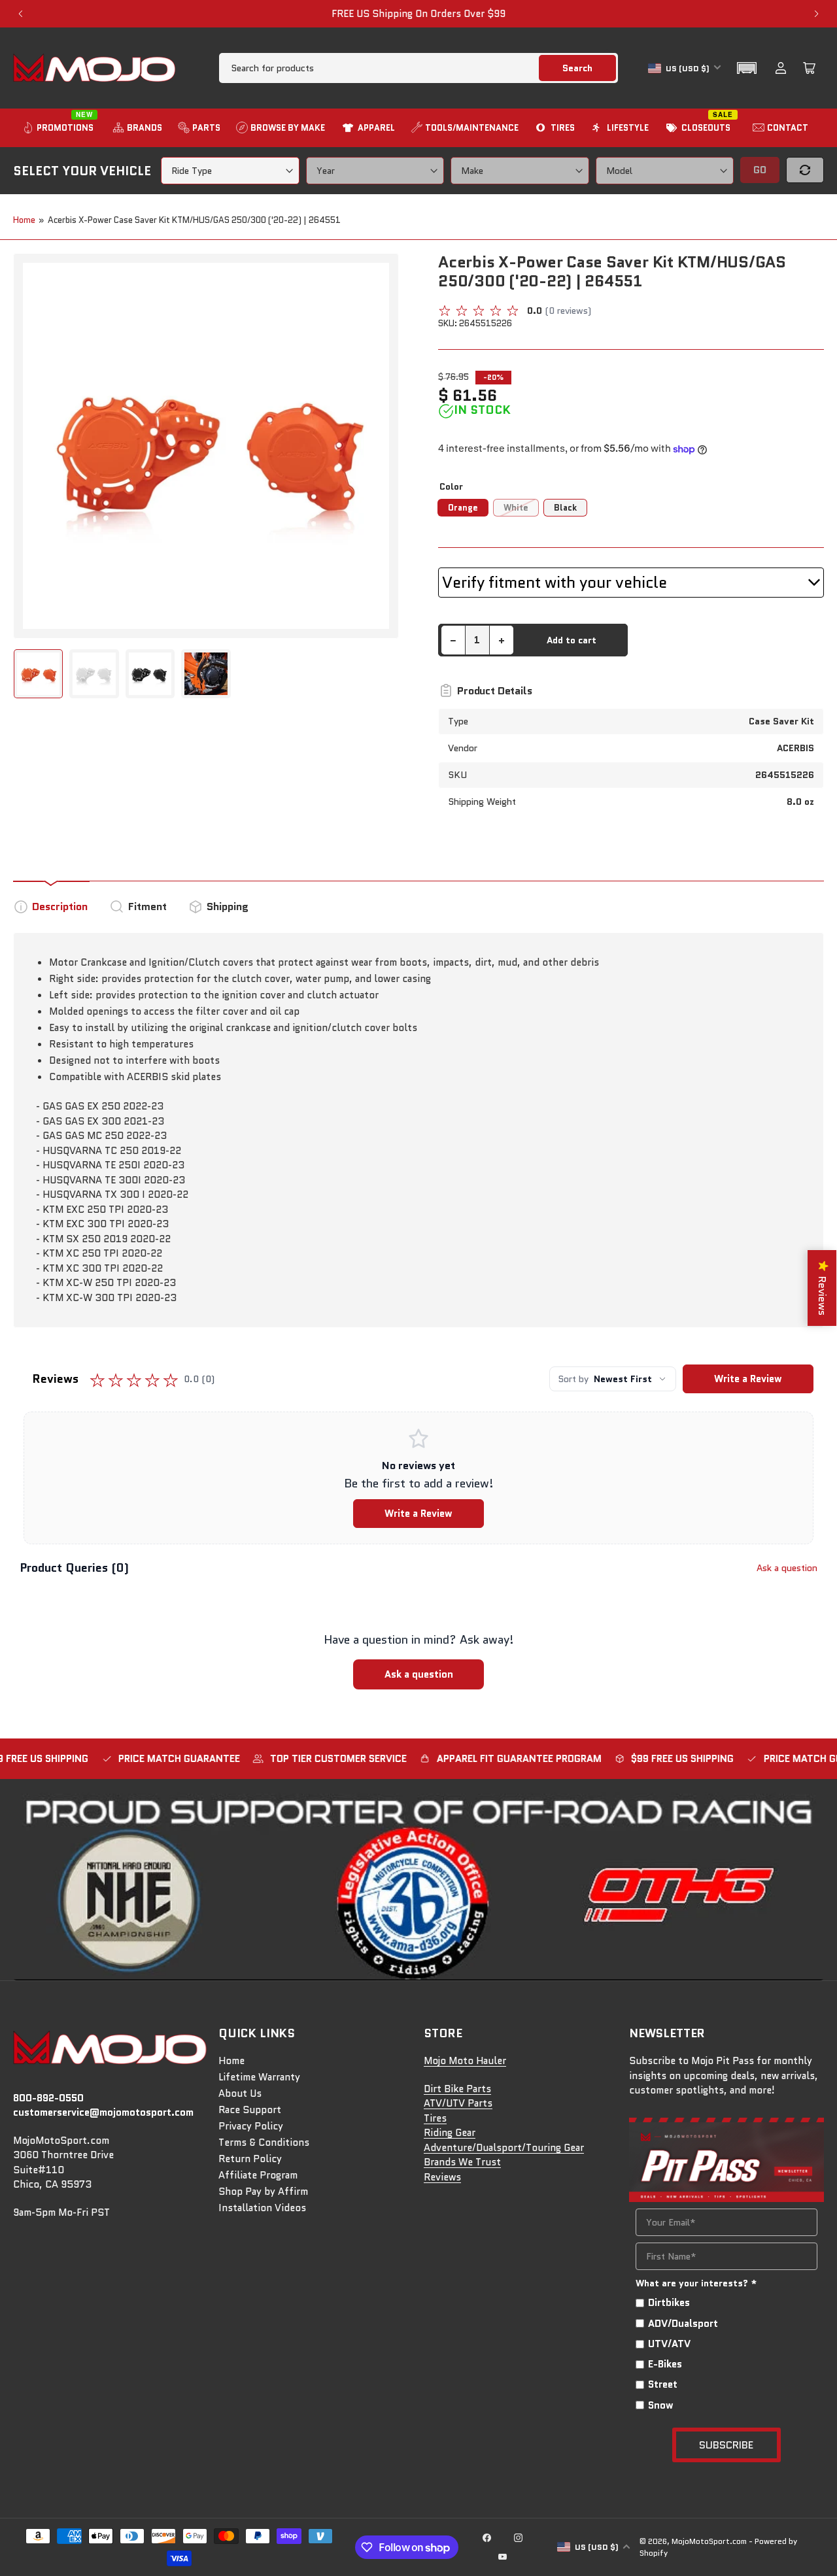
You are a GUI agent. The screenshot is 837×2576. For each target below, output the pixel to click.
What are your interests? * (696, 2283)
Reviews (442, 2177)
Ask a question (787, 1568)
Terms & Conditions (264, 2143)
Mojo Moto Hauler (465, 2061)
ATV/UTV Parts (458, 2103)
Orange (463, 508)
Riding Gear (450, 2133)
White (516, 508)
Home (24, 220)
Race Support (250, 2110)
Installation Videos (262, 2208)
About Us (240, 2093)
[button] (747, 68)
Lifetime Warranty (259, 2077)
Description (60, 907)
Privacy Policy (251, 2126)
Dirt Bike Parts (457, 2089)
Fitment (147, 907)
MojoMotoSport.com (709, 2541)
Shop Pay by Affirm (263, 2192)
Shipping (228, 907)
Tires (435, 2118)
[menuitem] (60, 128)
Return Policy (250, 2159)
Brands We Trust (462, 2162)
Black (565, 508)
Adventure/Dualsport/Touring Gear (504, 2148)
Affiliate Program (258, 2175)
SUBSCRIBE (726, 2445)
